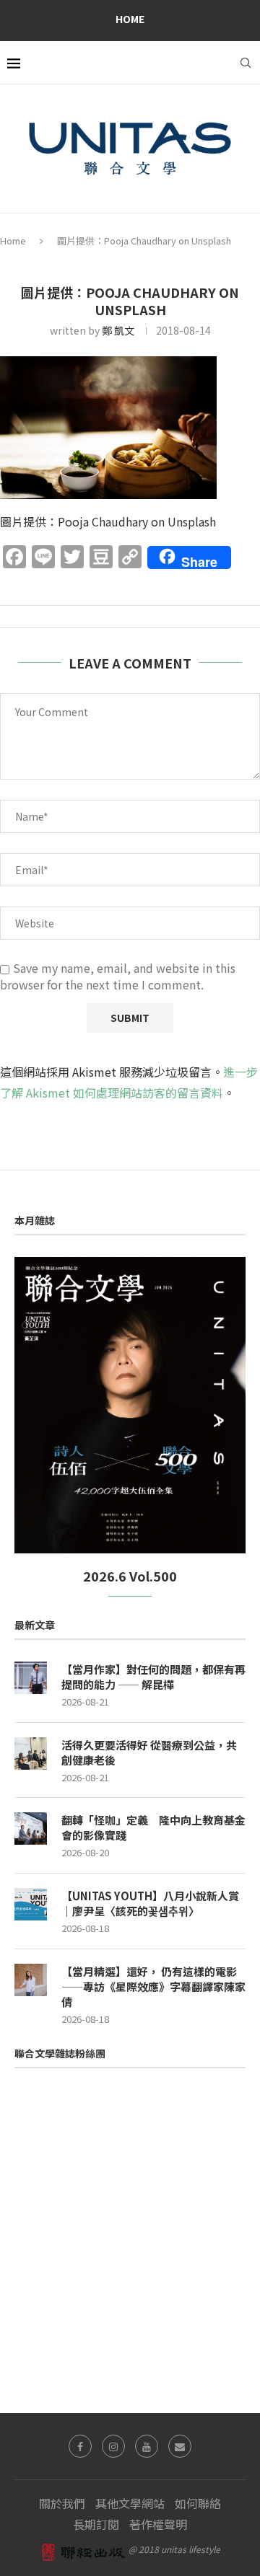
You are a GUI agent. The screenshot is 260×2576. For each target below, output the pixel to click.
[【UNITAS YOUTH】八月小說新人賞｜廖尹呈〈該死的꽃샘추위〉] (31, 1904)
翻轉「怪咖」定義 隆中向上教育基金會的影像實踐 (153, 1827)
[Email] (180, 2446)
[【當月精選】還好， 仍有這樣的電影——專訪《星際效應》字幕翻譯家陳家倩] (31, 1980)
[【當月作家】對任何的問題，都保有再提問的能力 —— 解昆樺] (31, 1678)
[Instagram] (113, 2446)
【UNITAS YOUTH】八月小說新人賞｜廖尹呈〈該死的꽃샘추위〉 (150, 1903)
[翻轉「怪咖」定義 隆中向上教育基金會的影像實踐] (31, 1829)
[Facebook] (80, 2446)
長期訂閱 (96, 2524)
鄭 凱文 (118, 330)
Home (130, 19)
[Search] (246, 63)
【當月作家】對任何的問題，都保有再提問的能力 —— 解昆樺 (153, 1677)
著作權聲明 (158, 2524)
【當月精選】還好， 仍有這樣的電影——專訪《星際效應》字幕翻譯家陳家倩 (153, 1986)
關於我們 (62, 2503)
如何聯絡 (198, 2503)
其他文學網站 (130, 2503)
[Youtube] (147, 2446)
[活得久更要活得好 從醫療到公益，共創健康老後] (31, 1754)
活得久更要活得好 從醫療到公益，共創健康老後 (149, 1752)
